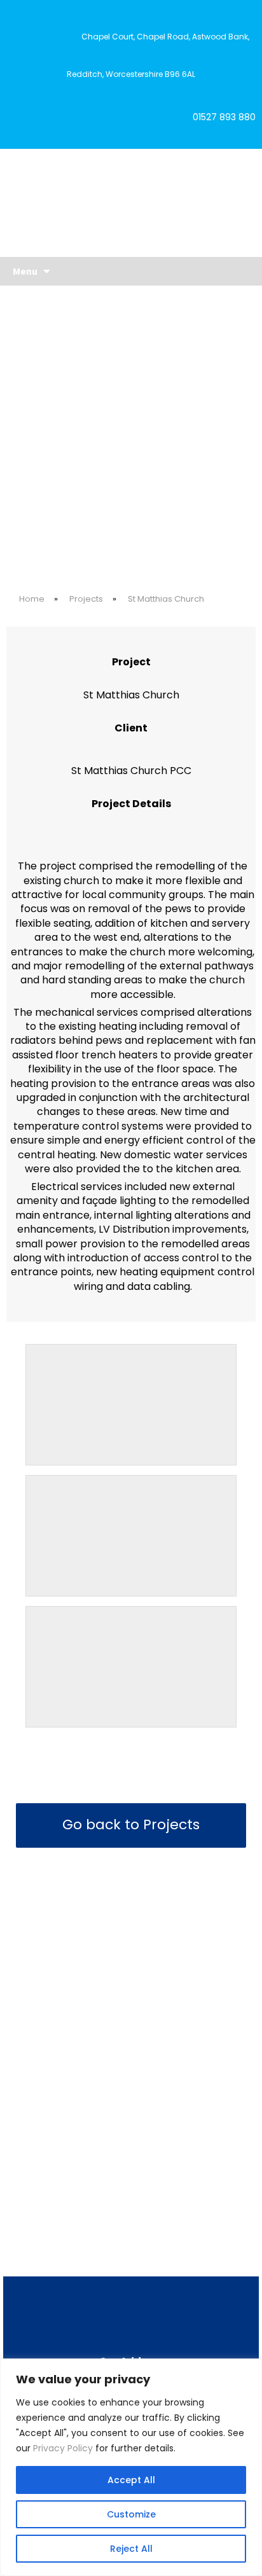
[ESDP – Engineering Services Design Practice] (131, 202)
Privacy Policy (63, 2448)
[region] (131, 2467)
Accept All (131, 2480)
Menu (25, 271)
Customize (131, 2514)
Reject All (131, 2549)
